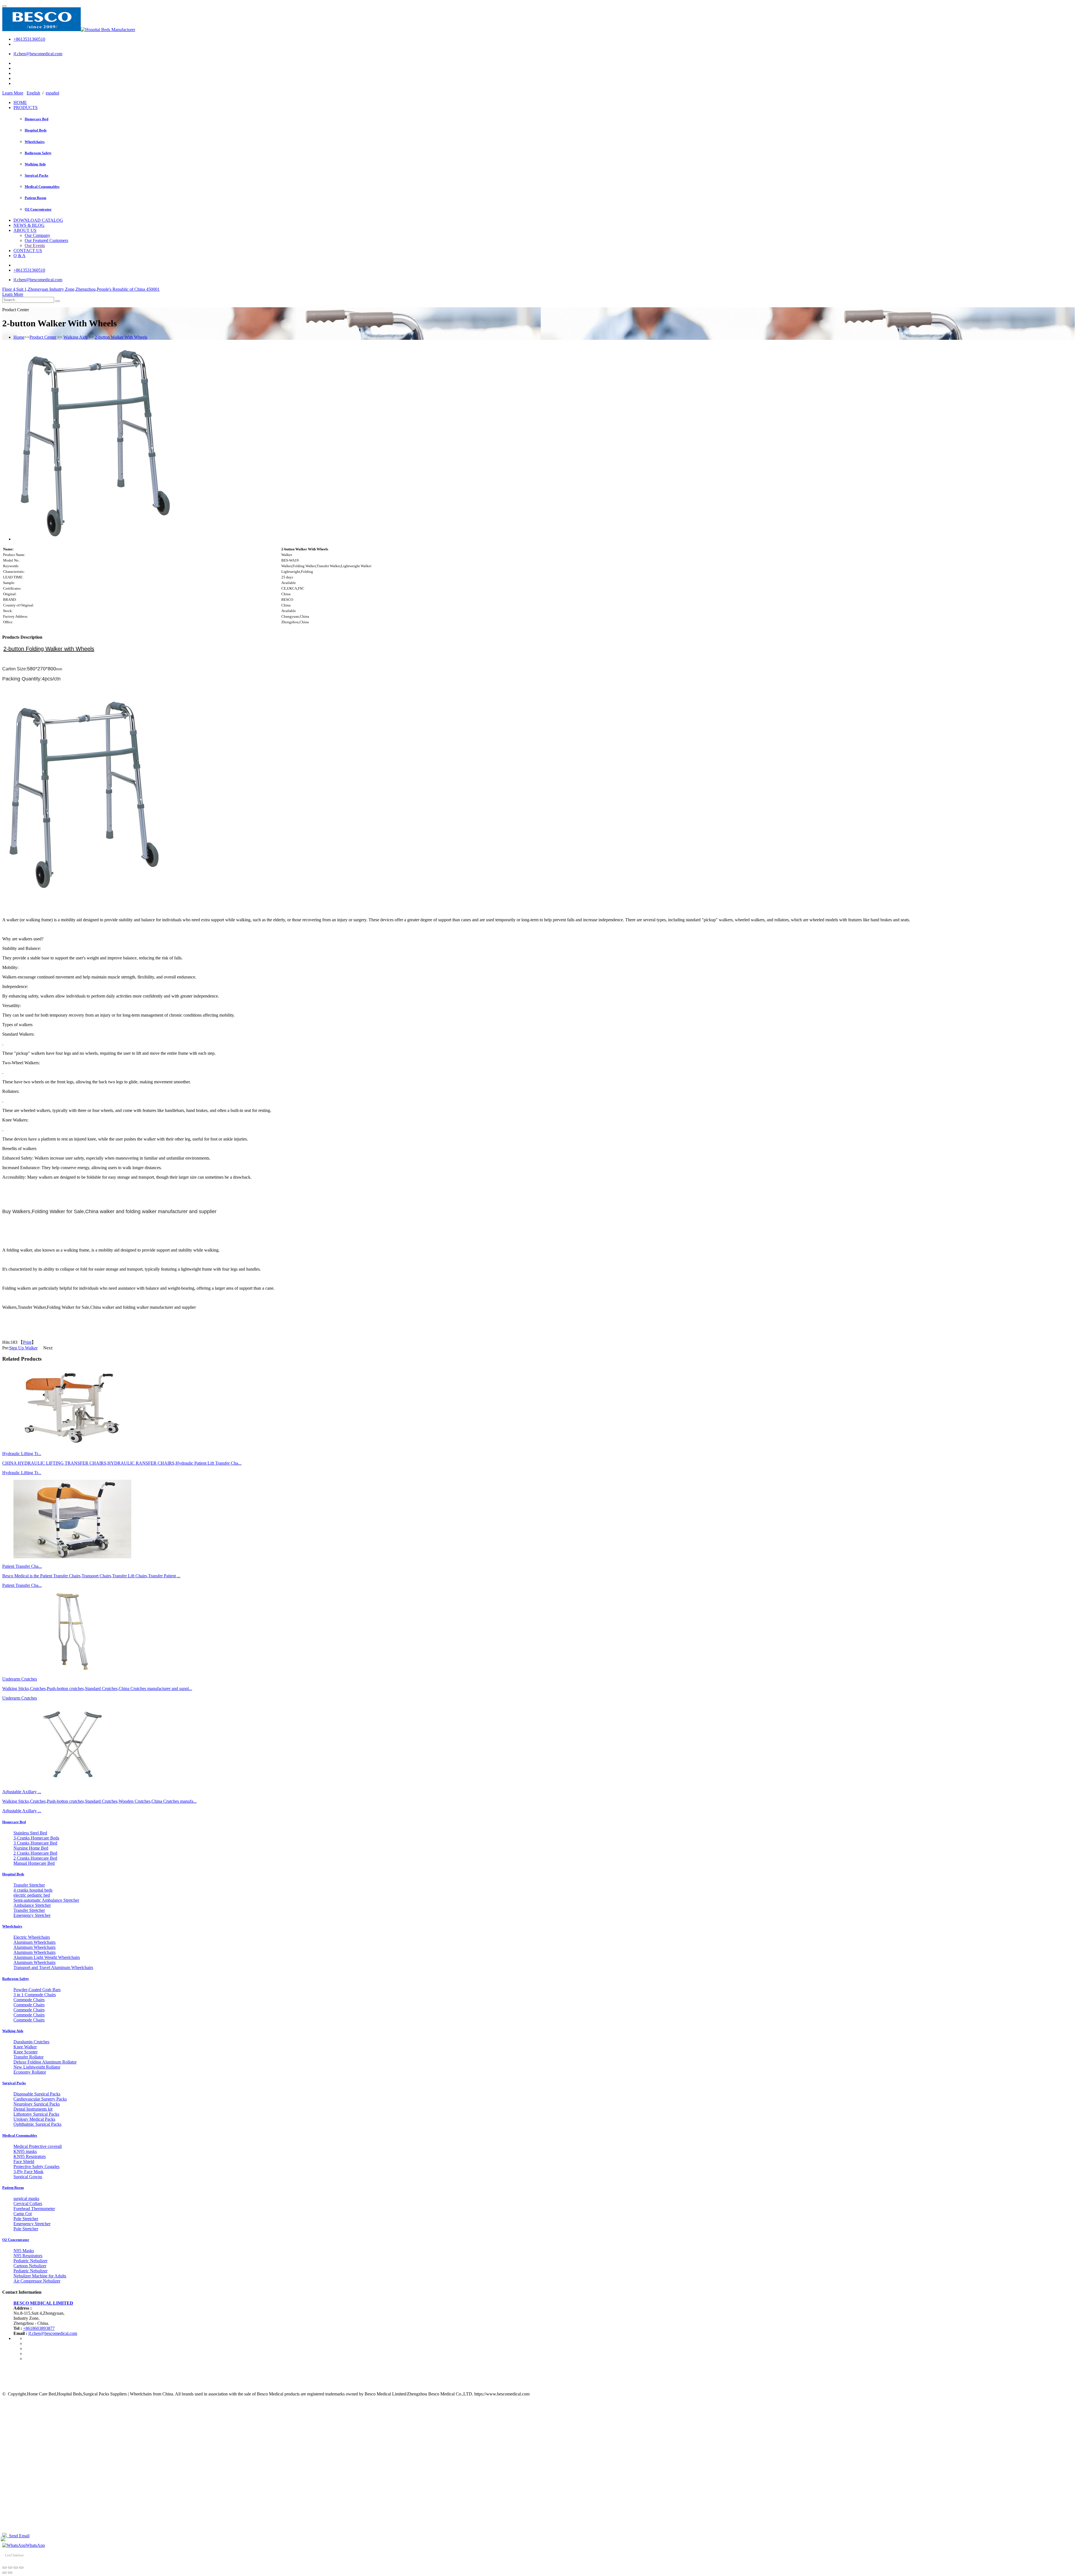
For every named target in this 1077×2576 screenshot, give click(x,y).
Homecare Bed (36, 119)
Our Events (35, 245)
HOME (20, 102)
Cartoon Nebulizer (30, 2266)
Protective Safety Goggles (36, 2167)
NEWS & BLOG (29, 225)
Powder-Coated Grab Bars (37, 1990)
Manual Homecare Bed (34, 1863)
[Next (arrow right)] (10, 2573)
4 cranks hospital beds (33, 1890)
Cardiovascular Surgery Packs (40, 2099)
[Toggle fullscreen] (16, 2568)
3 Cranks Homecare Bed (35, 1843)
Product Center (43, 337)
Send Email (18, 2536)
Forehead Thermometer (34, 2209)
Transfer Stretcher (29, 1885)
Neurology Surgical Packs (37, 2104)
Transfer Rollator (28, 2057)
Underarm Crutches (20, 1698)
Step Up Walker (23, 1348)
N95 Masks (24, 2251)
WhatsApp (35, 2545)
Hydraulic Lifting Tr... (22, 1473)
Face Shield (24, 2161)
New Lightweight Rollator (37, 2067)
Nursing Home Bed (31, 1848)
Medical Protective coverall (38, 2146)
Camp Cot (23, 2214)
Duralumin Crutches (31, 2042)
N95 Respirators (28, 2256)
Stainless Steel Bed (30, 1833)
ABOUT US (25, 230)
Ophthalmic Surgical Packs (37, 2124)
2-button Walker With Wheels (121, 337)
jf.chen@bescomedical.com (38, 54)
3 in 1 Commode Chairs (35, 1995)
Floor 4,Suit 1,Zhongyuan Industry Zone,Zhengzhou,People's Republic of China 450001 (81, 289)
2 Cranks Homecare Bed (35, 1853)
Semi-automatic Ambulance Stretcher (46, 1900)
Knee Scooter (26, 2052)
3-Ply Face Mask (28, 2172)
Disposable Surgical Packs (37, 2094)
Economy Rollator (30, 2072)
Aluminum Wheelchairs (34, 1942)
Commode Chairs (29, 2000)
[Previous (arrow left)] (4, 2573)
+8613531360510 (29, 39)
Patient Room (35, 198)
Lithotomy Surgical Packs (36, 2114)
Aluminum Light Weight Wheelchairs (47, 1957)
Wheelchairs (35, 142)
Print (27, 1342)
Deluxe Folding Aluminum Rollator (45, 2062)
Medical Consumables (42, 187)
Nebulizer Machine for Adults (40, 2276)
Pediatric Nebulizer (30, 2261)
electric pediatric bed (32, 1895)
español (52, 93)
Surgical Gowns (28, 2177)
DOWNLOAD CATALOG (38, 220)
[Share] (10, 2568)
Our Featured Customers (46, 240)
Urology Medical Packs (34, 2119)
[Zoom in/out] (21, 2568)
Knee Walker (25, 2047)
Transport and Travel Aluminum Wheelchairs (53, 1967)
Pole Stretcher (26, 2219)
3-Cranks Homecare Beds (36, 1838)
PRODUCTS (26, 108)
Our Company (37, 235)
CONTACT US (28, 251)
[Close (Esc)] (4, 2568)
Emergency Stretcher (32, 1915)
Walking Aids (35, 164)
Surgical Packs (36, 175)
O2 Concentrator (38, 209)
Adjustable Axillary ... (22, 1811)
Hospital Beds (36, 130)
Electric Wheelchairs (32, 1937)
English (33, 93)
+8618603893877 (39, 2328)
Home (19, 337)
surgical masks (26, 2198)
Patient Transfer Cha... (22, 1585)
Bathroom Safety (38, 153)
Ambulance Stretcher (32, 1905)
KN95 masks (25, 2151)
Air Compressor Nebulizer (37, 2281)
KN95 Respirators (30, 2156)
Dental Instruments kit (33, 2109)
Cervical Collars (28, 2204)
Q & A (19, 256)
